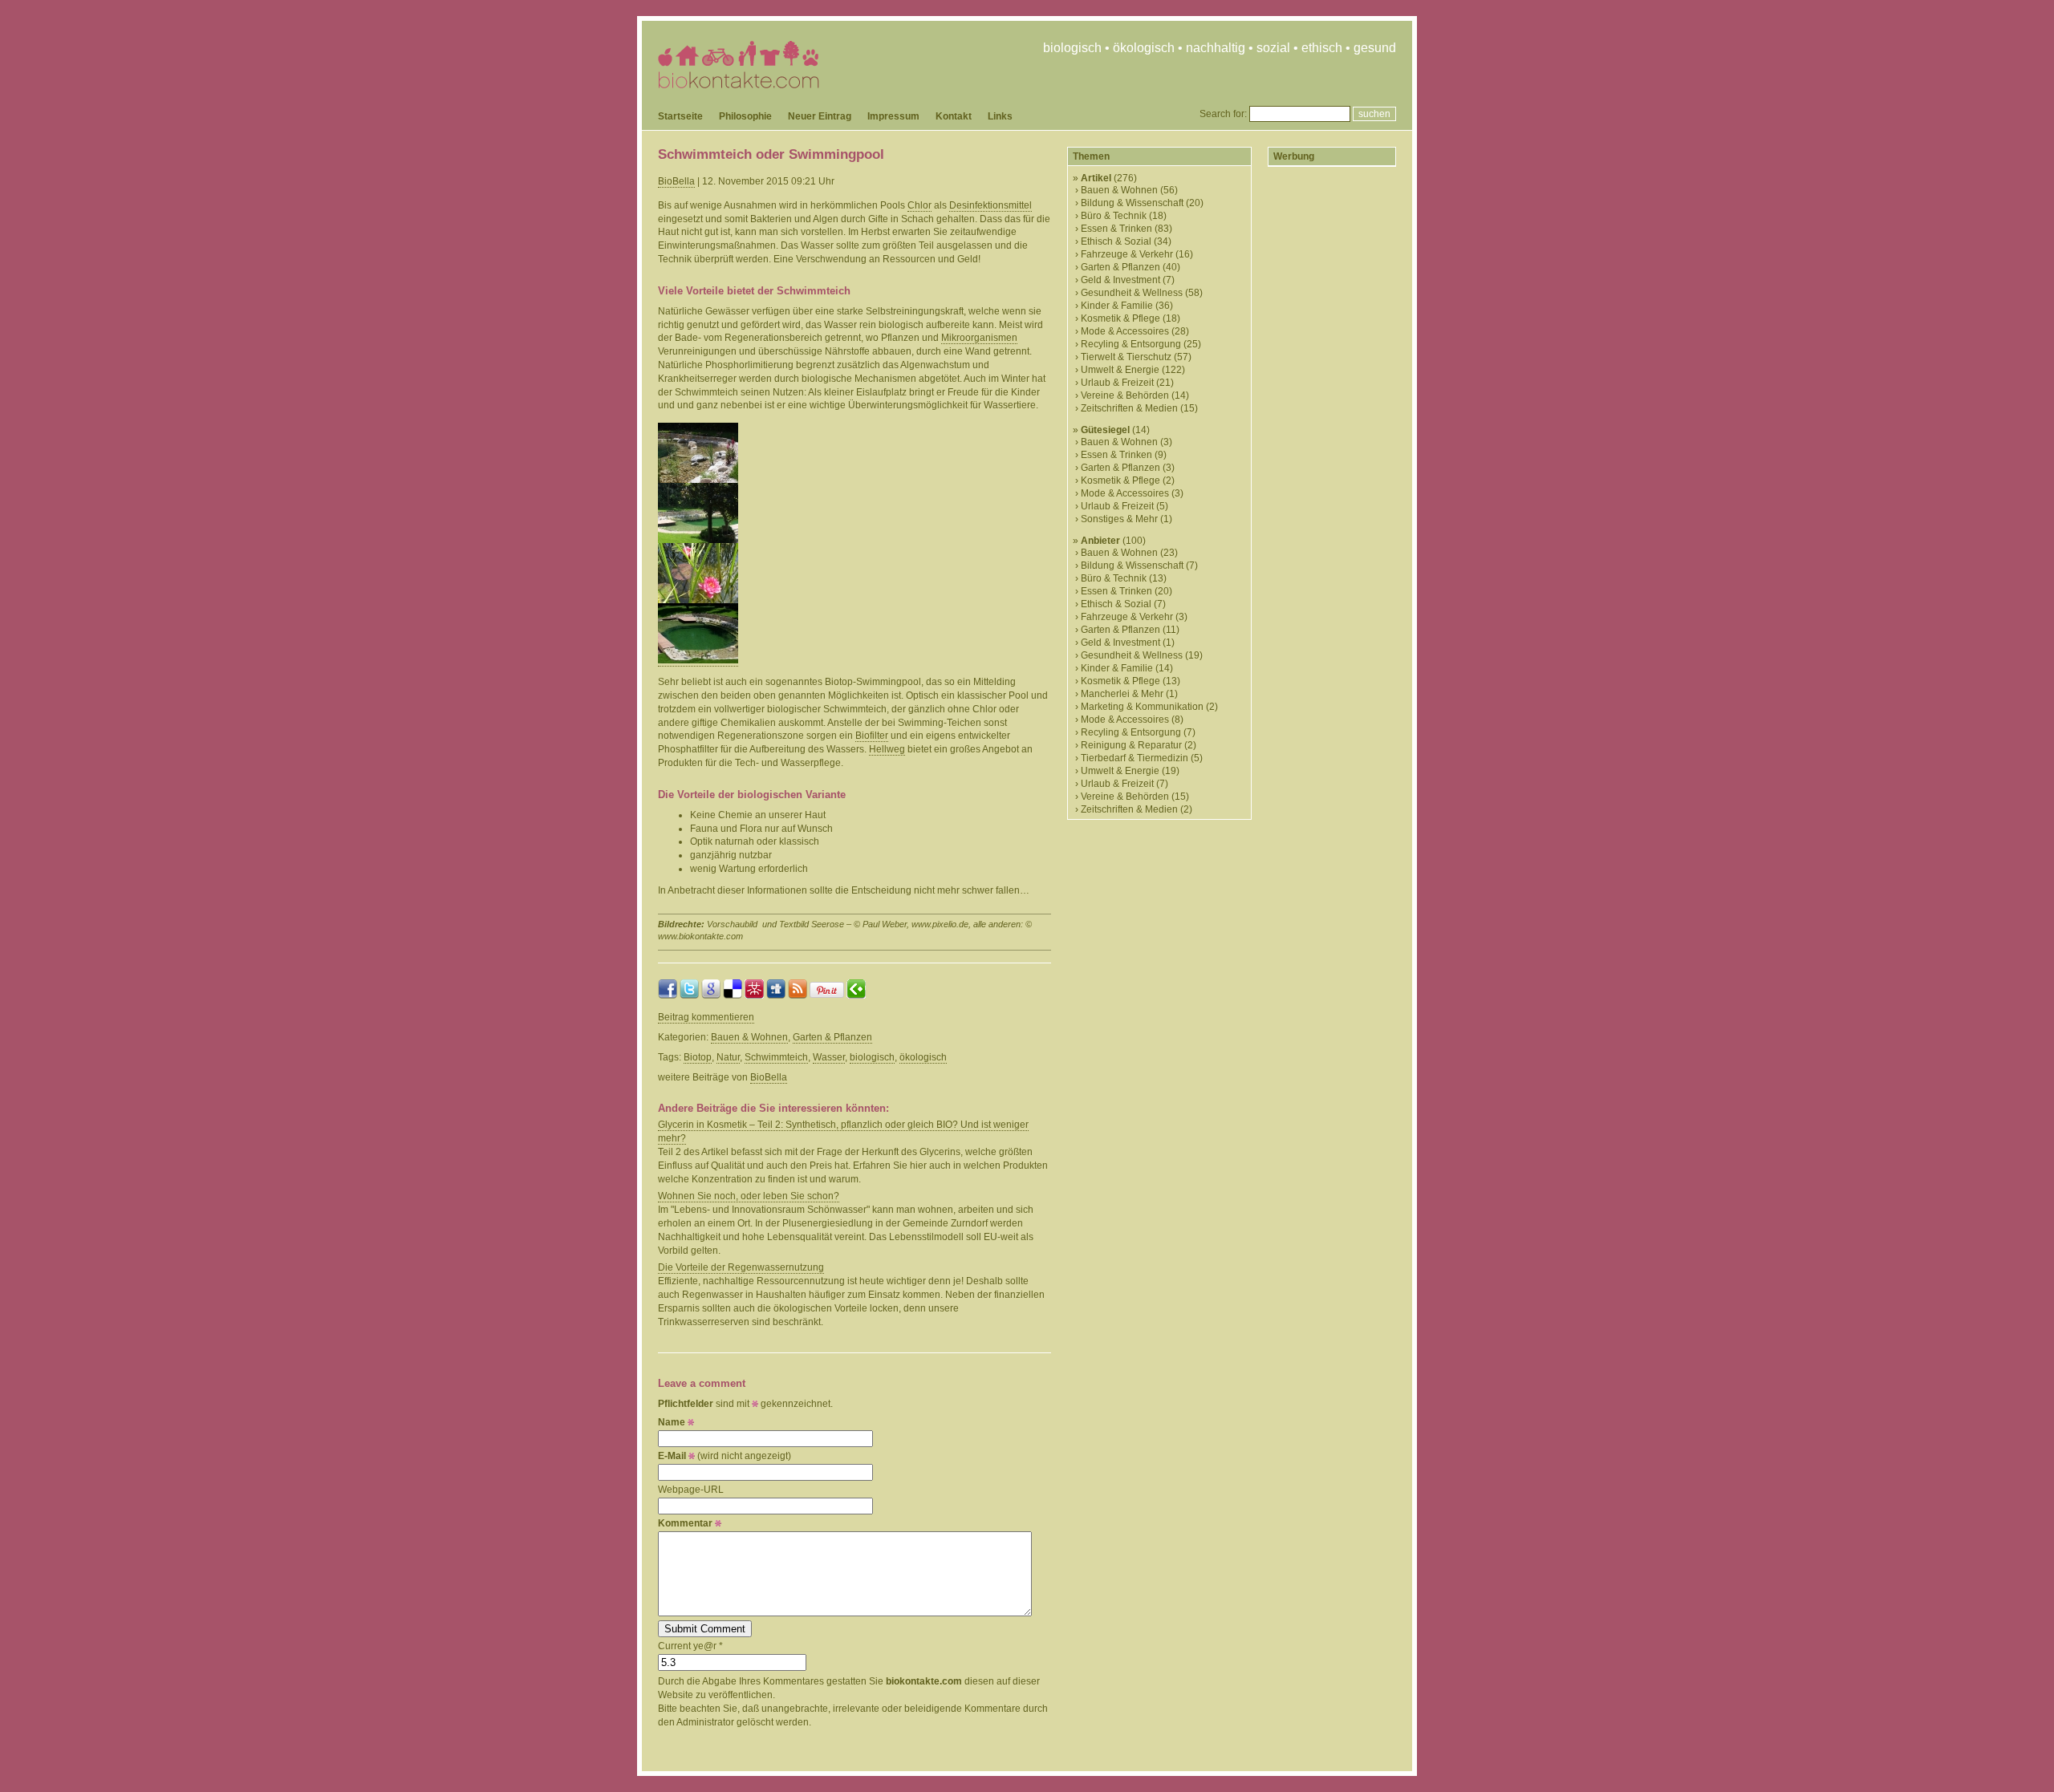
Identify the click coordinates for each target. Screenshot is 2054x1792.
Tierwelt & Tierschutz (1126, 357)
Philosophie (745, 116)
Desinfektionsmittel (990, 205)
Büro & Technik (1114, 216)
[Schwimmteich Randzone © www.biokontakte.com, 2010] (698, 480)
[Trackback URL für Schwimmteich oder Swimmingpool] (856, 995)
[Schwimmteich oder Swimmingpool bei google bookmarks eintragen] (711, 995)
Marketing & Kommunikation (1142, 707)
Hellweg (887, 749)
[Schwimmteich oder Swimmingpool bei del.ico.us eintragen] (733, 995)
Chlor (919, 205)
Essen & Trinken (1116, 229)
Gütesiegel (1105, 430)
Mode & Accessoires (1125, 331)
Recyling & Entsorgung (1131, 344)
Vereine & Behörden (1125, 395)
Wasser (829, 1057)
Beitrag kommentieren (706, 1017)
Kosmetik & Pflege (1120, 318)
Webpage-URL (691, 1490)
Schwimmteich (776, 1057)
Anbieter (1100, 541)
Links (1000, 116)
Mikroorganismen (979, 338)
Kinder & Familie (1117, 306)
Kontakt (954, 116)
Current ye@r (690, 1646)
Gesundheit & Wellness (1132, 293)
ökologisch (923, 1057)
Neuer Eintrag (820, 116)
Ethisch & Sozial (1116, 241)
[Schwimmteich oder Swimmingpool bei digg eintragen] (776, 995)
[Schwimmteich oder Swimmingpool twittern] (689, 995)
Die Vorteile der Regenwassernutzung (741, 1267)
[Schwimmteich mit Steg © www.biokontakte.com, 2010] (698, 540)
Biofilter (872, 736)
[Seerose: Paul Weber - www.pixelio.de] (698, 600)
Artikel (1096, 178)
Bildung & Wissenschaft (1132, 203)
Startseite (680, 116)
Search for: (1223, 114)
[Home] (739, 85)
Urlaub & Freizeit (1117, 383)
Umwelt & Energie (1120, 370)
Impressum (893, 116)
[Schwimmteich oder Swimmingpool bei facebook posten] (668, 995)
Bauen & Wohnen (749, 1037)
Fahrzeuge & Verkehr (1127, 254)
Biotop (698, 1057)
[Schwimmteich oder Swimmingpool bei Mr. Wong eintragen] (754, 995)
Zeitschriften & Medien (1129, 408)
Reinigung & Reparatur (1131, 745)
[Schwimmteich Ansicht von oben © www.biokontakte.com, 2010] (698, 661)
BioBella (676, 181)
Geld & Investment (1120, 280)
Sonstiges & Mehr (1119, 519)
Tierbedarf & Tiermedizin (1135, 758)
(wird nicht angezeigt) (725, 1456)
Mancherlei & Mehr (1122, 694)
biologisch (872, 1057)
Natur (728, 1057)
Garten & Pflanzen (832, 1037)
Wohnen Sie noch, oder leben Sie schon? (749, 1196)
